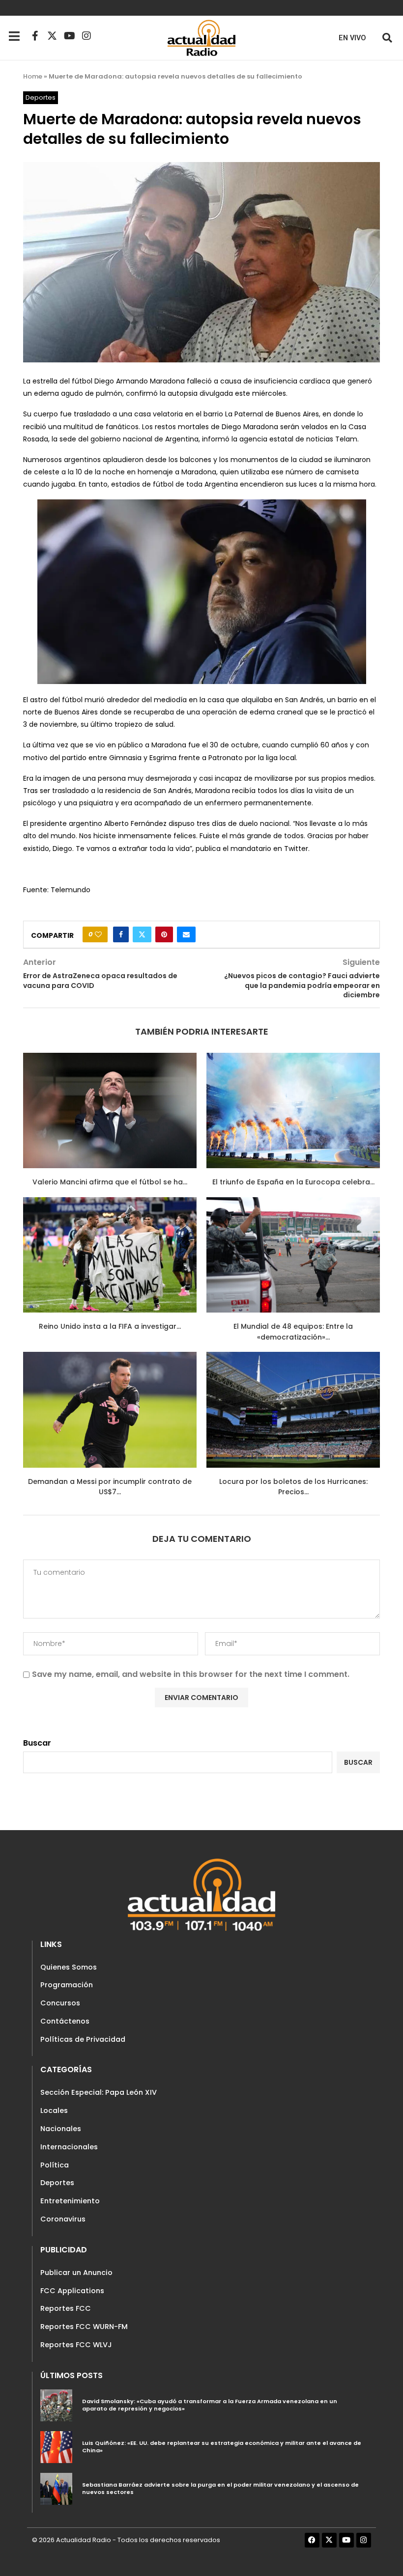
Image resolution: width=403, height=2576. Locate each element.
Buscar (37, 1743)
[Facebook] (312, 2540)
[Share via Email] (186, 934)
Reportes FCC (66, 2308)
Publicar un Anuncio (76, 2273)
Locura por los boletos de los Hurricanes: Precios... (293, 1487)
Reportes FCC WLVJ (76, 2345)
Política (55, 2165)
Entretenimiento (70, 2201)
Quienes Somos (69, 1967)
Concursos (60, 2003)
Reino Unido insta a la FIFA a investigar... (110, 1326)
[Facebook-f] (35, 36)
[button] (387, 38)
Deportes (57, 2183)
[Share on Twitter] (142, 934)
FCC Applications (72, 2291)
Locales (54, 2110)
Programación (67, 1985)
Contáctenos (65, 2021)
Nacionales (61, 2129)
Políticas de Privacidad (83, 2039)
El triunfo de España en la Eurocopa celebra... (293, 1182)
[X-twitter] (52, 36)
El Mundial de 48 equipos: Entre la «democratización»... (293, 1332)
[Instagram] (86, 36)
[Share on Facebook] (121, 934)
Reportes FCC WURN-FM (84, 2327)
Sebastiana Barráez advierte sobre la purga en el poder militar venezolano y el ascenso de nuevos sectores (220, 2489)
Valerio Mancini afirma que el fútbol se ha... (110, 1182)
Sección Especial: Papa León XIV (99, 2092)
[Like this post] (98, 934)
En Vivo (352, 38)
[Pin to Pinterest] (164, 934)
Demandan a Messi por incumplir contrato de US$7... (110, 1487)
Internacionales (69, 2147)
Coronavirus (63, 2219)
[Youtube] (69, 36)
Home (33, 76)
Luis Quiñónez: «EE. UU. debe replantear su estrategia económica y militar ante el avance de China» (222, 2447)
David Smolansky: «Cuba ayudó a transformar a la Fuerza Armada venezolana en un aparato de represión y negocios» (210, 2405)
